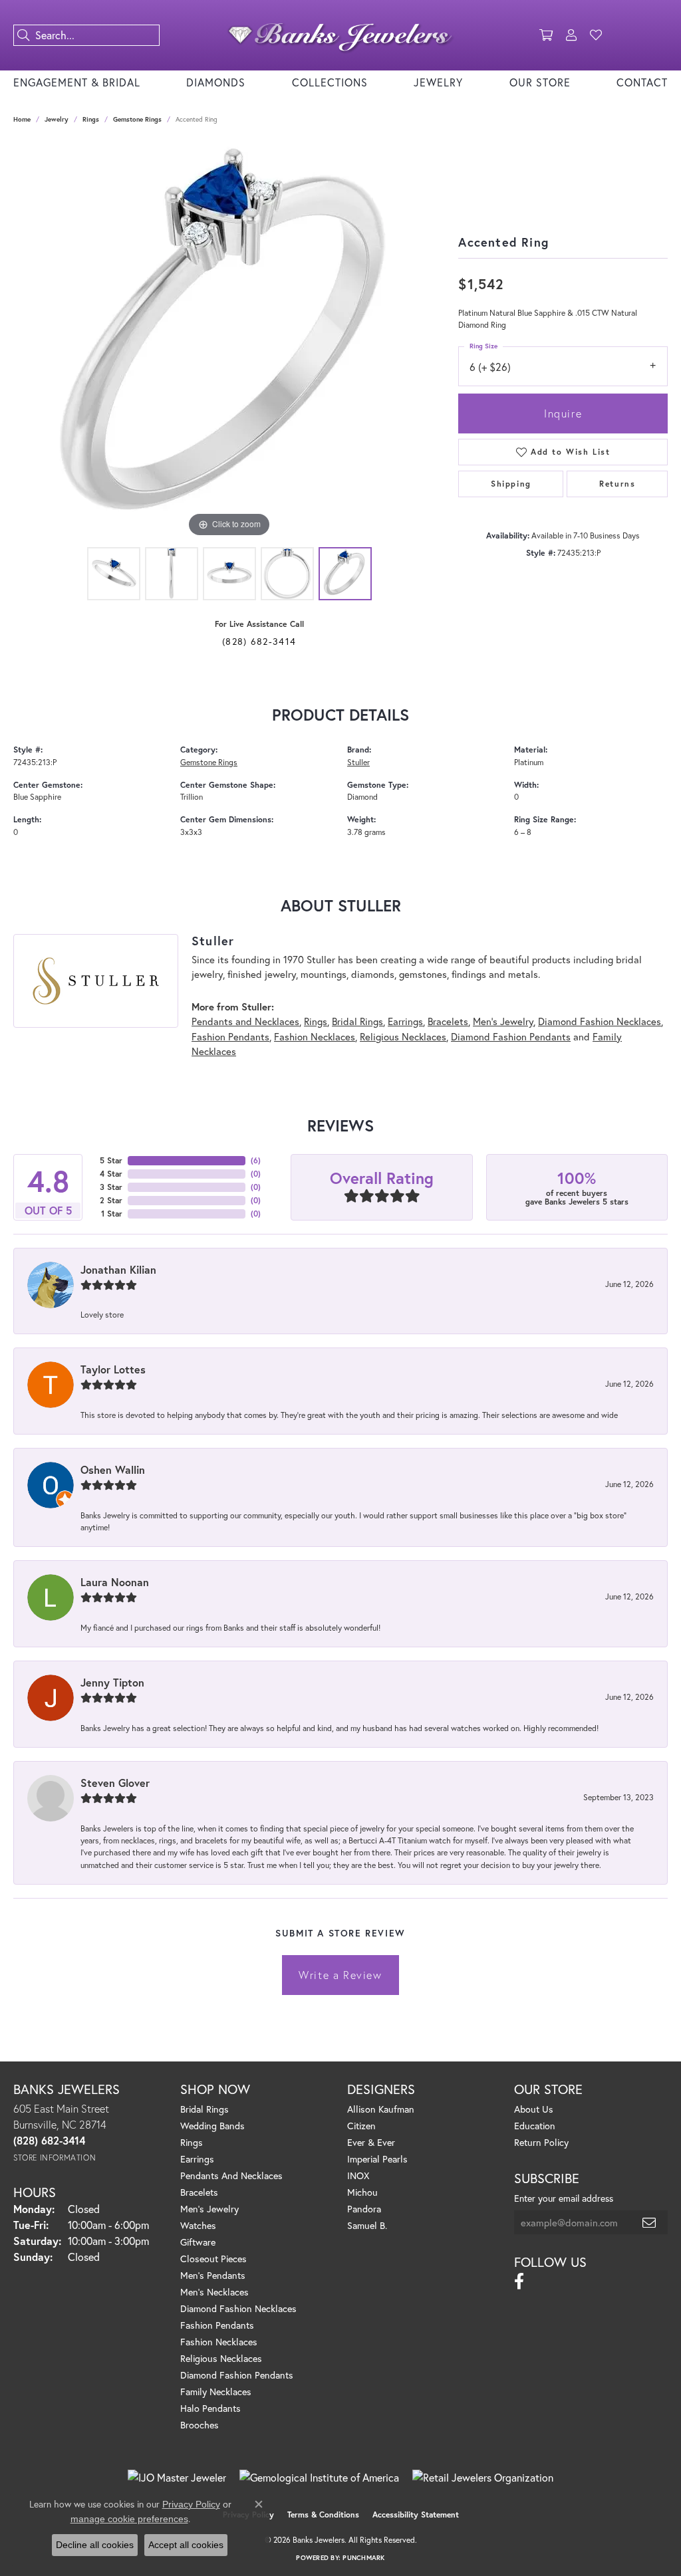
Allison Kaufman (381, 2109)
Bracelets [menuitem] (199, 2192)
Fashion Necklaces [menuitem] (219, 2342)
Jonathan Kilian (118, 1269)
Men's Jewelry (503, 1021)
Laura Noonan (115, 1582)
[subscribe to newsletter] (650, 2222)
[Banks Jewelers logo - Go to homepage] (340, 35)
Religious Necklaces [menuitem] (221, 2358)
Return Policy (541, 2142)
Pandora (364, 2209)
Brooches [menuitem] (200, 2425)
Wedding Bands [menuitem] (212, 2126)
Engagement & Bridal (77, 82)
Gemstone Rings (137, 119)
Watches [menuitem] (198, 2225)
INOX (358, 2175)
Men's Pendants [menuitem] (213, 2275)
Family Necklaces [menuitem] (216, 2392)
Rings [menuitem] (192, 2142)
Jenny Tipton (112, 1682)
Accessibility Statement (416, 2515)
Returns (617, 484)
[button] (546, 35)
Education (535, 2126)
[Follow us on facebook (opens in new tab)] (519, 2282)
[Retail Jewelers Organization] (483, 2478)
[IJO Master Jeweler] (177, 2478)
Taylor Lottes (113, 1369)
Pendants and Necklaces (245, 1021)
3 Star (111, 1187)
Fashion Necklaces (315, 1036)
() (256, 1160)
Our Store (540, 82)
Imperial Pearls (377, 2159)
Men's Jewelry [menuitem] (209, 2209)
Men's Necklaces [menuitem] (214, 2292)
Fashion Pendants (230, 1036)
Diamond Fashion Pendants (511, 1036)
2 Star (111, 1200)
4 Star (111, 1174)
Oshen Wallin (113, 1469)
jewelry (57, 119)
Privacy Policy (191, 2504)
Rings (91, 119)
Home (22, 119)
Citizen (361, 2126)
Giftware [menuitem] (198, 2242)
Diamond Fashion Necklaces (600, 1021)
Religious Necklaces (403, 1036)
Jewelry (438, 82)
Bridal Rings (357, 1021)
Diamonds (216, 82)
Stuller (358, 762)
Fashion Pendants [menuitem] (217, 2325)
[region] (229, 341)
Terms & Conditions (323, 2515)
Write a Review (340, 1975)
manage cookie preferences (129, 2519)
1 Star (112, 1214)
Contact (642, 82)
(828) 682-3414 (259, 641)
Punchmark (363, 2558)
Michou (362, 2192)
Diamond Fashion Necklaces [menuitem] (238, 2308)
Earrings (405, 1021)
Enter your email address (564, 2198)
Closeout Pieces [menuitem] (213, 2259)
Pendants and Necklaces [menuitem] (231, 2175)
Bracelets (448, 1021)
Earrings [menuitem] (197, 2159)
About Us (534, 2109)
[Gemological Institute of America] (319, 2478)
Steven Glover (115, 1783)
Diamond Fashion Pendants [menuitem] (237, 2375)
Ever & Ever (371, 2142)
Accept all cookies (186, 2545)
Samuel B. (367, 2225)
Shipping (511, 484)
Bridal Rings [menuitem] (204, 2109)
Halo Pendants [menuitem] (210, 2408)
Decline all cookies (95, 2545)
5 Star (111, 1160)
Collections (330, 82)
